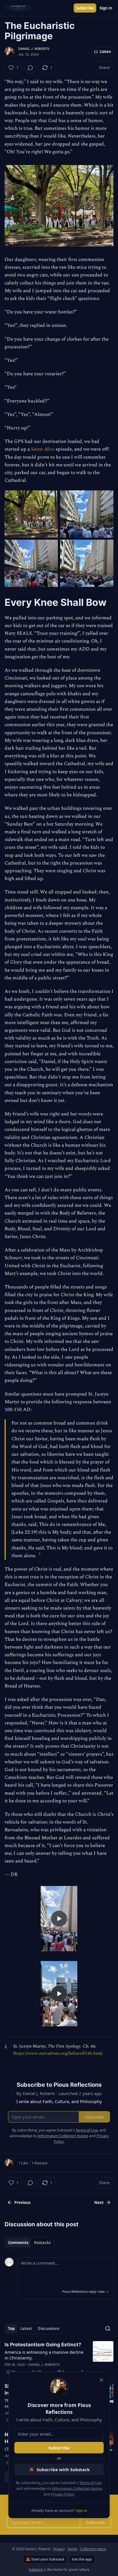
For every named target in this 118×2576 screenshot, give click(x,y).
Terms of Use (90, 2483)
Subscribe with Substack (63, 2469)
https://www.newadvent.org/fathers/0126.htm (58, 2053)
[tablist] (29, 2243)
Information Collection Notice (77, 2488)
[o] (59, 1919)
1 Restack (40, 2163)
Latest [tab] (26, 2329)
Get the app (82, 2559)
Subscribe (85, 8)
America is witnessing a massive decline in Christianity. (44, 2355)
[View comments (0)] (30, 68)
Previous (22, 2202)
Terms (72, 2549)
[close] (101, 2380)
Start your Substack (48, 2559)
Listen (105, 52)
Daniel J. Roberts (34, 49)
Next (99, 2202)
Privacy (59, 2549)
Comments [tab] (18, 2243)
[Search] (108, 2329)
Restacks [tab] (42, 2243)
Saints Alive (43, 449)
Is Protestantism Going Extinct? (43, 2345)
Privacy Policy (62, 2494)
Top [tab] (11, 2329)
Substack (36, 2570)
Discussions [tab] (49, 2329)
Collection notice (93, 2549)
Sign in (106, 8)
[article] (59, 2358)
